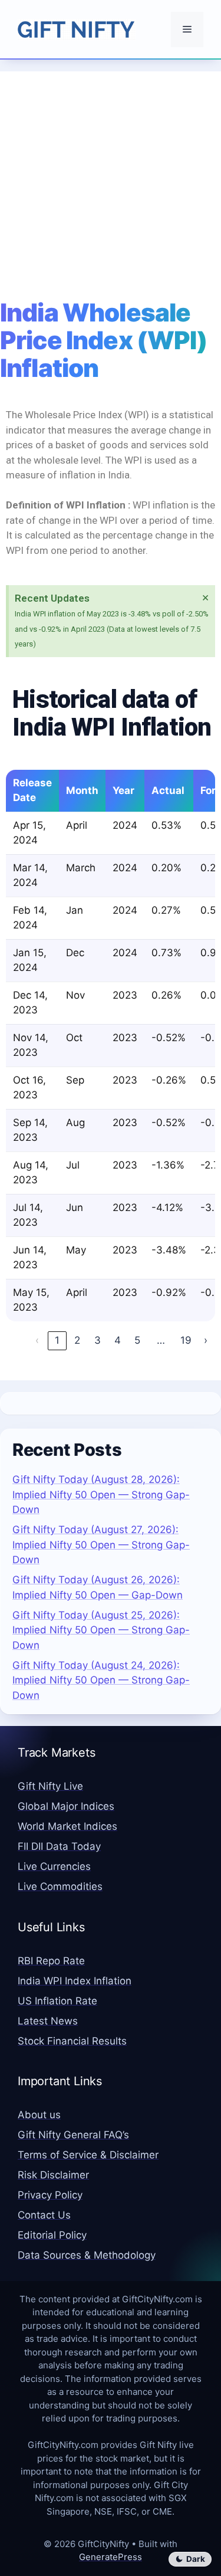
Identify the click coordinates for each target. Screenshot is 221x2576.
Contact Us (44, 2215)
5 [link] (137, 1340)
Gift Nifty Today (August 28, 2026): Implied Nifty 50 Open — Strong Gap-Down (101, 1494)
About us (39, 2115)
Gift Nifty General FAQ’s (73, 2135)
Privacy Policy (50, 2195)
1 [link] (57, 1340)
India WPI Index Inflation (75, 1981)
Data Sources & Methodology (87, 2255)
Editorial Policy (52, 2235)
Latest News (48, 2021)
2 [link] (77, 1340)
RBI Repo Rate (51, 1961)
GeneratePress (111, 2557)
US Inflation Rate (57, 2001)
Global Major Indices (66, 1806)
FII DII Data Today (59, 1846)
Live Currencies (54, 1866)
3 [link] (98, 1340)
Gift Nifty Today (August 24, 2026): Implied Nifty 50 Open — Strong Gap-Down (101, 1680)
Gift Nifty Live (50, 1786)
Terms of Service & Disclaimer (88, 2155)
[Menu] (187, 29)
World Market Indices (67, 1826)
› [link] (206, 1340)
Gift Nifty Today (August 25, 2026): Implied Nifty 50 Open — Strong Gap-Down (101, 1630)
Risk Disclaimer (53, 2175)
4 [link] (118, 1340)
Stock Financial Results (72, 2041)
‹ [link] (37, 1340)
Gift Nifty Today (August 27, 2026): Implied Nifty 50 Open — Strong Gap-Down (101, 1545)
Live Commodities (60, 1886)
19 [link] (186, 1340)
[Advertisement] (111, 182)
